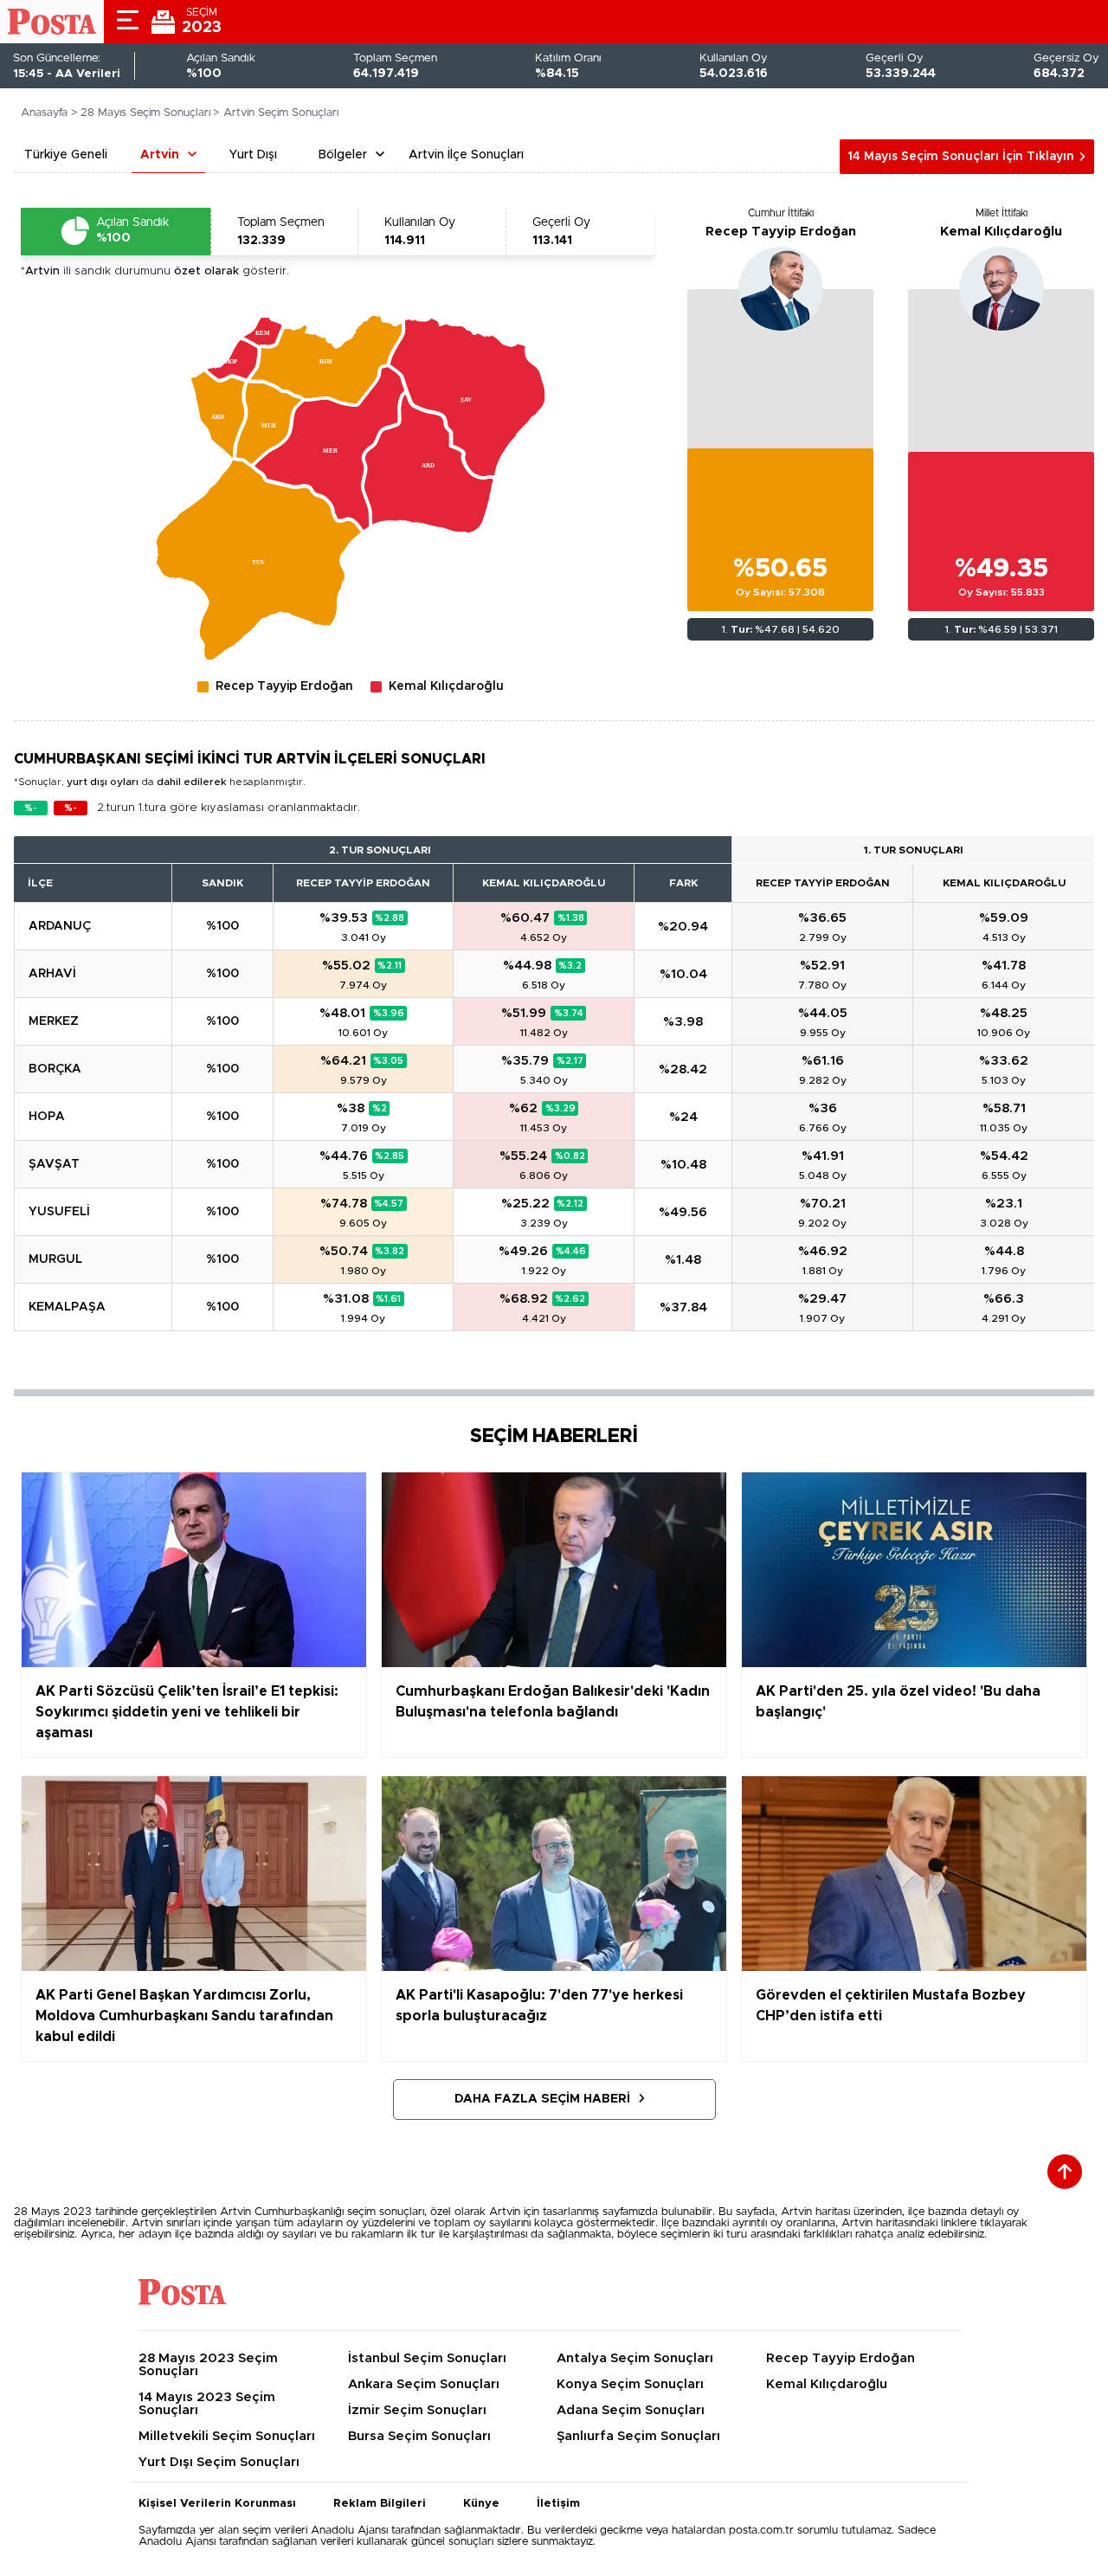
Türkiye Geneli (66, 155)
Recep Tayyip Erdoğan (781, 232)
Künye (481, 2504)
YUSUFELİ (59, 1212)
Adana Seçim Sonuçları (631, 2410)
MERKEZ (54, 1021)
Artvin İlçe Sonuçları (466, 155)
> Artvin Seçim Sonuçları (276, 113)
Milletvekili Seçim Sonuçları (227, 2436)
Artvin (160, 155)
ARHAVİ (52, 974)
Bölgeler (343, 155)
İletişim (558, 2504)
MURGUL (55, 1259)
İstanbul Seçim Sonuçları (427, 2358)
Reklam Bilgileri (380, 2504)
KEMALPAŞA (67, 1307)
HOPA (47, 1117)
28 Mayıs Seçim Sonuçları (145, 113)
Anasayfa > (49, 113)
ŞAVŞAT (54, 1164)
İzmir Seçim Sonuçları (417, 2410)
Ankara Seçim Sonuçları (424, 2384)
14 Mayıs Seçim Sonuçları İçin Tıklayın (961, 157)
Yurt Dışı (253, 155)
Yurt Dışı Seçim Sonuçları (219, 2462)
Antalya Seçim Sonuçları (635, 2358)
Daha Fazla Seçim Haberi (542, 2099)
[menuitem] (258, 560)
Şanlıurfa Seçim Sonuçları (638, 2436)
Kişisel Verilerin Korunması (217, 2504)
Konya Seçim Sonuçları (630, 2384)
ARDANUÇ (60, 926)
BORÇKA (55, 1069)
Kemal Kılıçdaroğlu (1001, 232)
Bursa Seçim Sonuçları (419, 2436)
